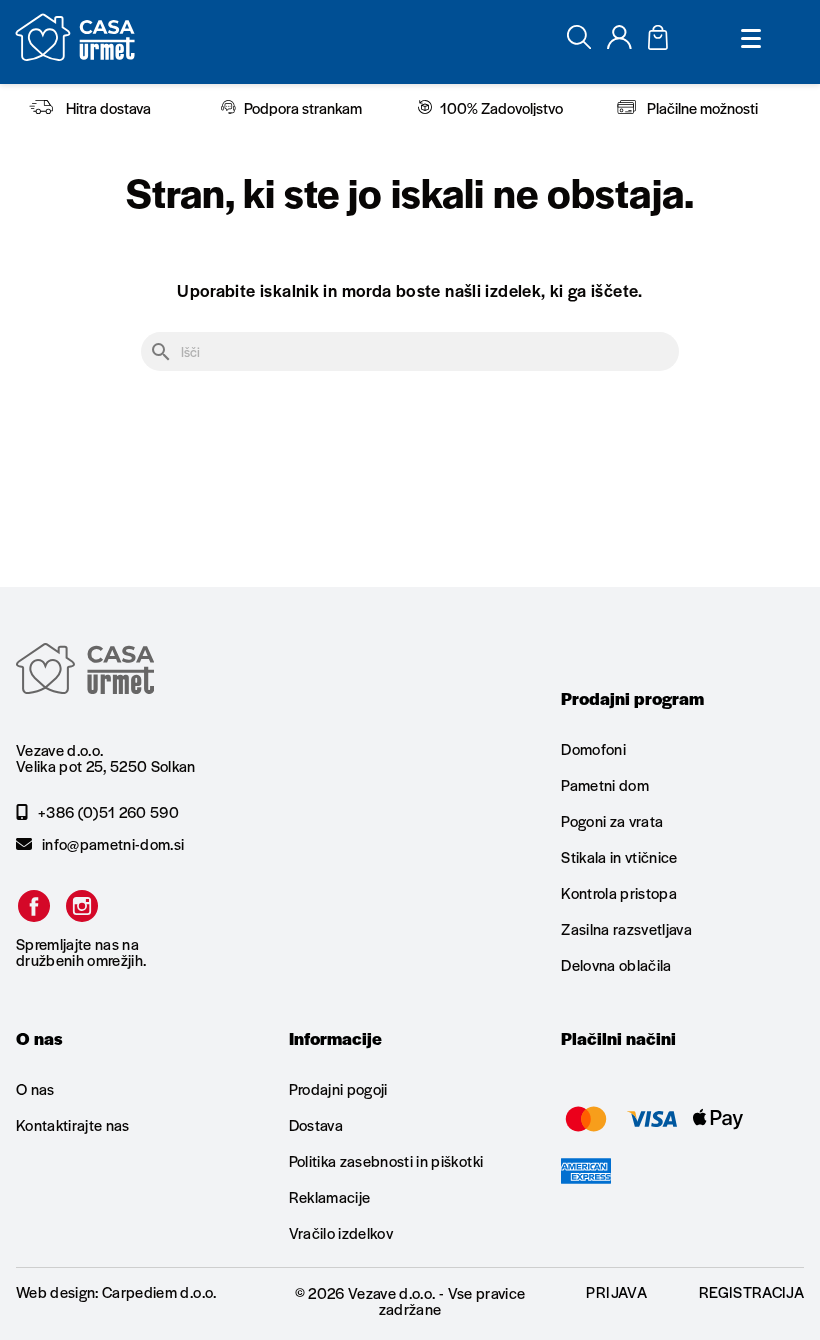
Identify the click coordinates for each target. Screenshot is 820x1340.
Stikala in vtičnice (619, 856)
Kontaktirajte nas (73, 1124)
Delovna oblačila (616, 964)
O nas (35, 1090)
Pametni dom (605, 784)
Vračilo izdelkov (341, 1232)
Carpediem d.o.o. (159, 1291)
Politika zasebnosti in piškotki (386, 1160)
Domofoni (593, 750)
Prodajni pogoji (338, 1090)
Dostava (316, 1124)
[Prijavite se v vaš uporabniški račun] (619, 42)
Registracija (751, 1291)
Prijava (616, 1291)
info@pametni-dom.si (113, 844)
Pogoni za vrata (612, 820)
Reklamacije (330, 1196)
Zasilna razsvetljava (626, 928)
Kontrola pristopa (619, 892)
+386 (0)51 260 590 (108, 812)
